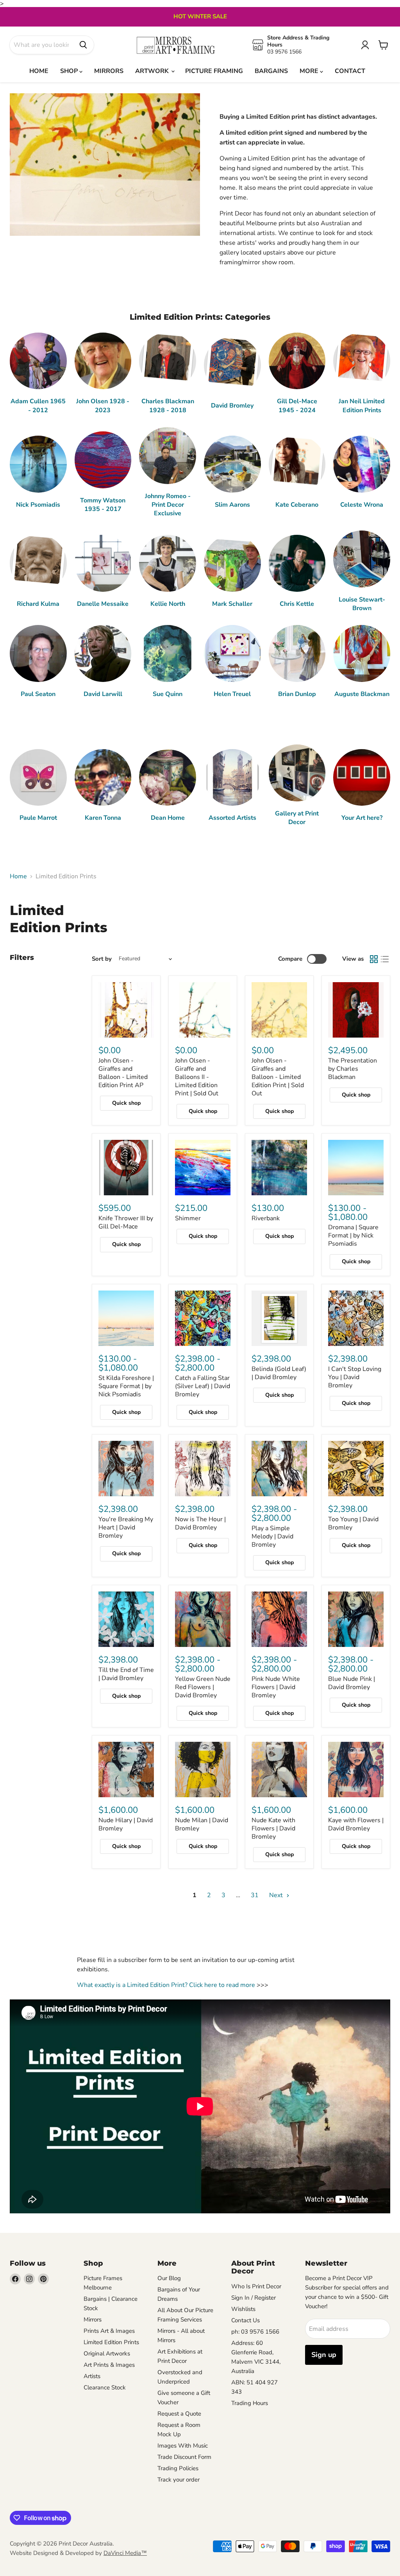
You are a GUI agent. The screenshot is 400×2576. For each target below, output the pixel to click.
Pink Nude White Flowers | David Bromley (276, 1687)
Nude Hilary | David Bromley (126, 1824)
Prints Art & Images (109, 2331)
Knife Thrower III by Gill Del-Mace (126, 1222)
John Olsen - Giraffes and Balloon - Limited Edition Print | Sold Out (278, 1077)
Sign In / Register (254, 2298)
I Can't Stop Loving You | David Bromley (355, 1377)
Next (277, 1895)
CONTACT (350, 71)
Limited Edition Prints (111, 2342)
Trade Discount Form (184, 2457)
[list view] (385, 959)
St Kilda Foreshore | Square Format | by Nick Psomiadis (126, 1386)
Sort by (102, 959)
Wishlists (243, 2309)
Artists (92, 2376)
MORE (310, 71)
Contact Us (246, 2320)
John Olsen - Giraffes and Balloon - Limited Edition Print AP (123, 1073)
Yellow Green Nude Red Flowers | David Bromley (203, 1687)
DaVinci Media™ (125, 2553)
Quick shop (126, 1103)
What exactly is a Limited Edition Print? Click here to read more (166, 1985)
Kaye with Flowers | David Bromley (356, 1824)
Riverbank (266, 1218)
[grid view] (374, 959)
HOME (39, 71)
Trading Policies (178, 2468)
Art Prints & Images (109, 2365)
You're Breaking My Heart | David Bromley (126, 1527)
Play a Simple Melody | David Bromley (272, 1536)
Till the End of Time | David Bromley (126, 1674)
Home (18, 876)
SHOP (70, 71)
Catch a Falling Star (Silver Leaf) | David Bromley (203, 1386)
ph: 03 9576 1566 (255, 2332)
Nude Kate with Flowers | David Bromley (273, 1828)
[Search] (83, 45)
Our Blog (169, 2278)
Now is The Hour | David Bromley (200, 1523)
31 (255, 1895)
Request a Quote (179, 2414)
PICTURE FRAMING (214, 71)
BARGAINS (271, 71)
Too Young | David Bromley (353, 1523)
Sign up (324, 2355)
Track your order (179, 2480)
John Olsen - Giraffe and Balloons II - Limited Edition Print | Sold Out (197, 1077)
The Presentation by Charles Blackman (353, 1069)
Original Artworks (107, 2353)
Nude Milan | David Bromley (202, 1824)
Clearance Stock (105, 2387)
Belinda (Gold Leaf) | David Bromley (279, 1373)
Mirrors (93, 2320)
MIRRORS (109, 71)
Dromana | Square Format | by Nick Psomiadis (353, 1235)
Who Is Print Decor (256, 2286)
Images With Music (183, 2446)
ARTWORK (153, 71)
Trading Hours (250, 2403)
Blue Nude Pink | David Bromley (352, 1683)
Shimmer (188, 1218)
